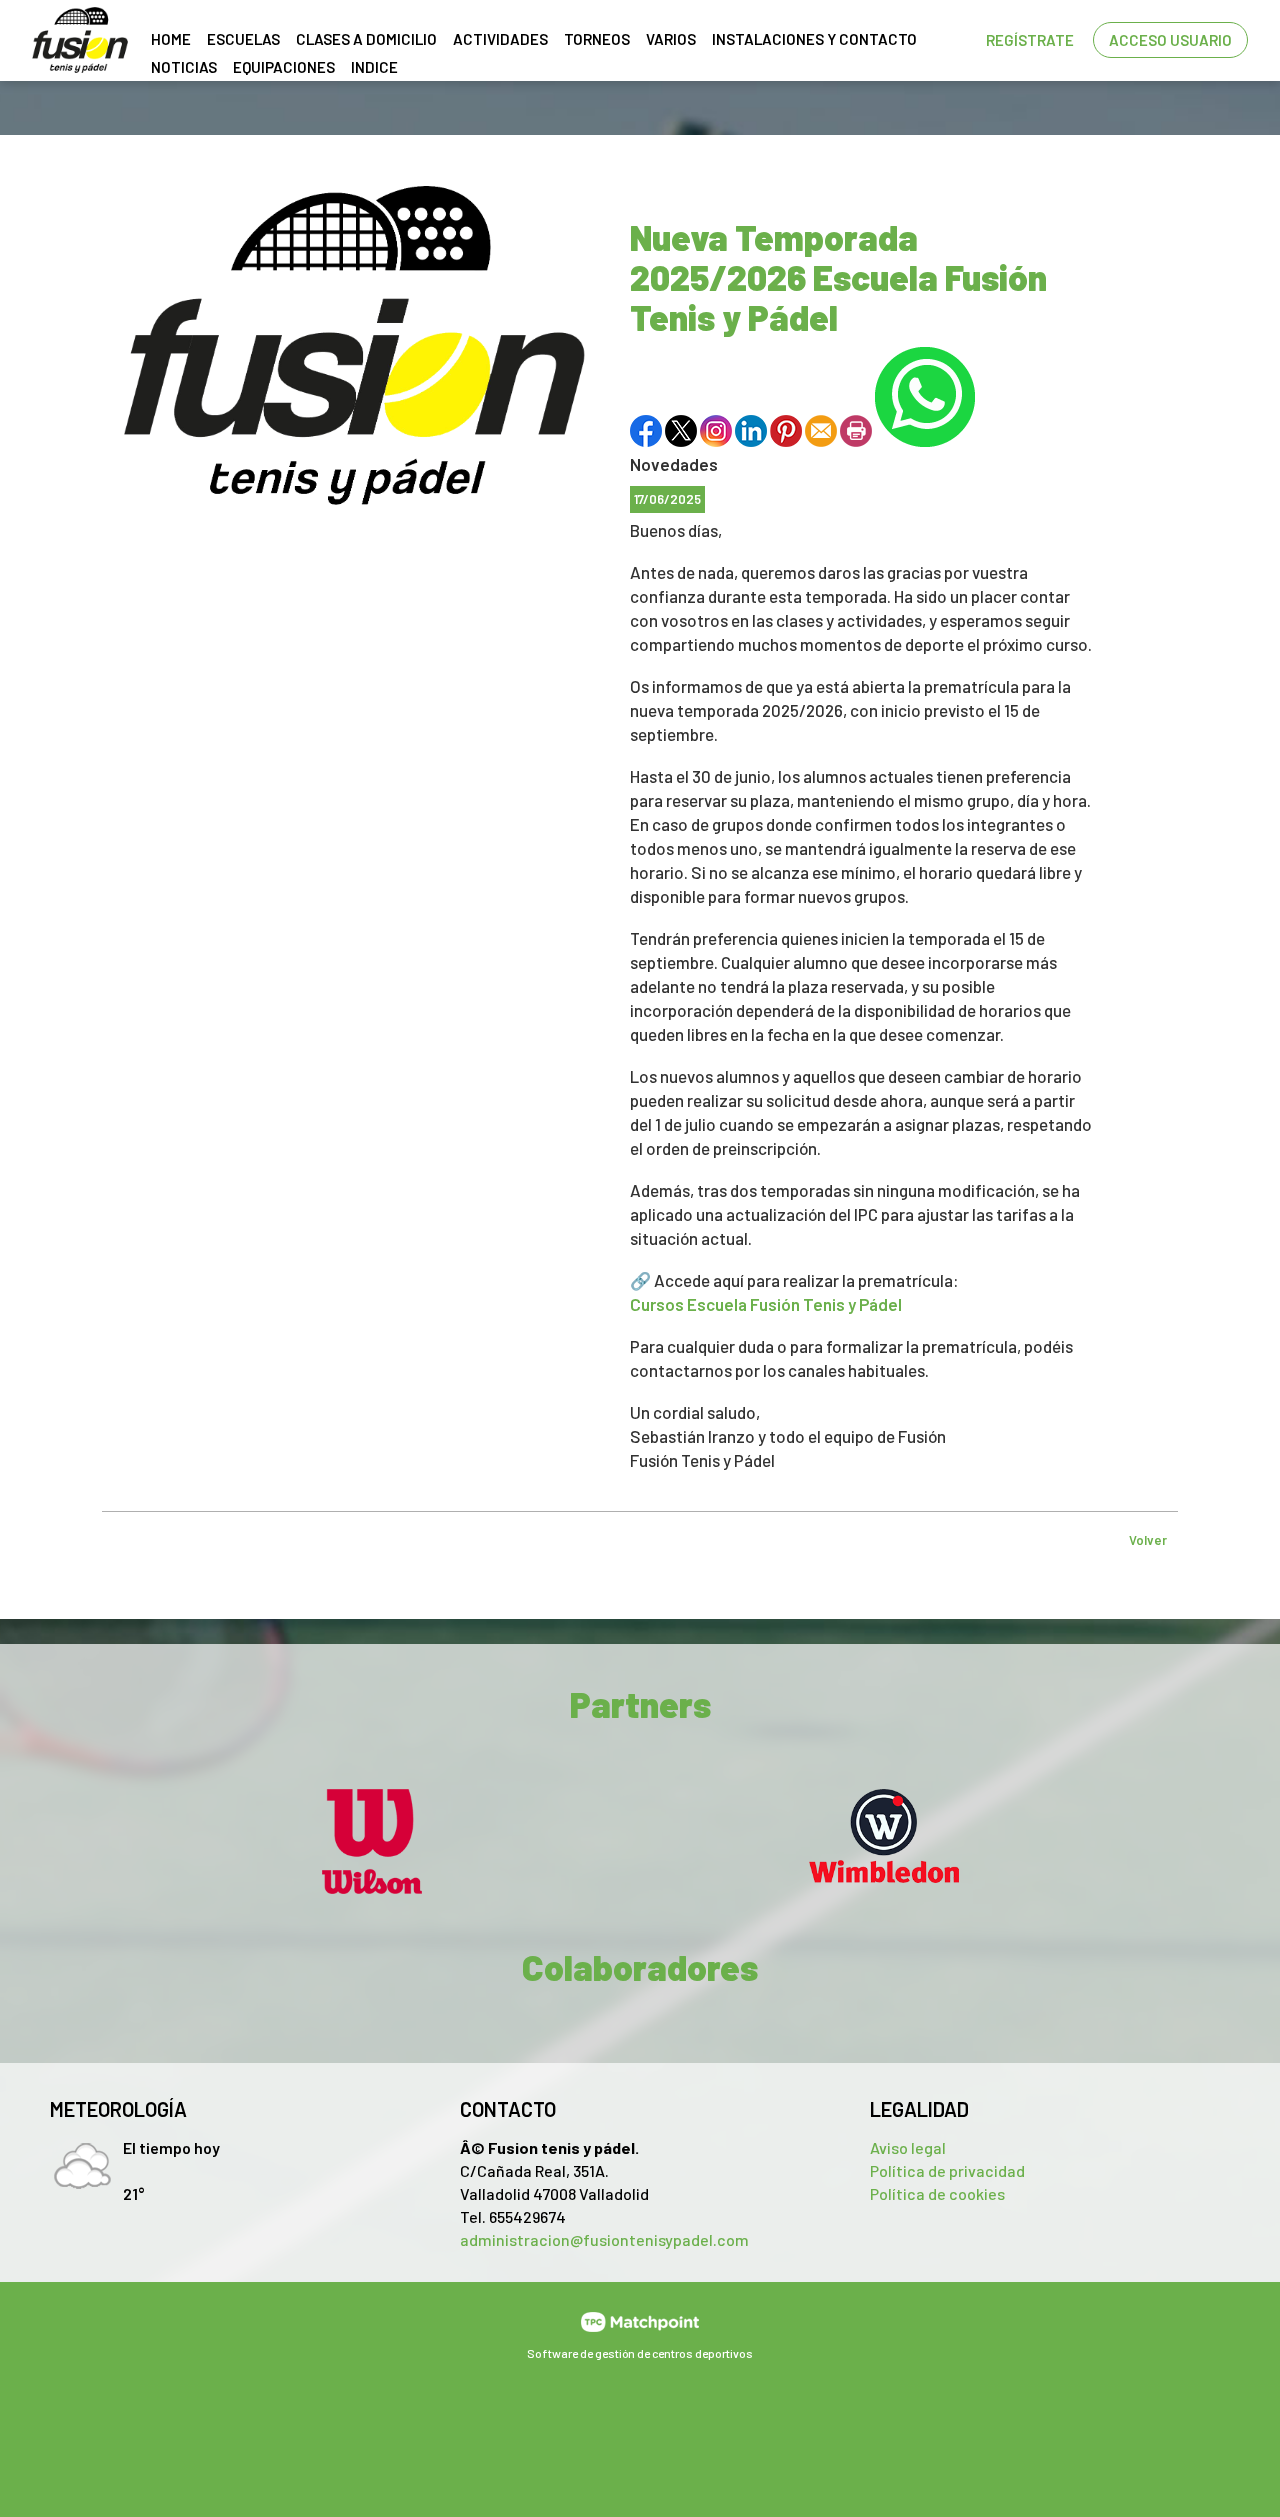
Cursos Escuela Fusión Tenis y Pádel (766, 1304)
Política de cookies (937, 2193)
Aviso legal (908, 2147)
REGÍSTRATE (1030, 40)
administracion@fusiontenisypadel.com (604, 2239)
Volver (1148, 1540)
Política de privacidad (947, 2170)
